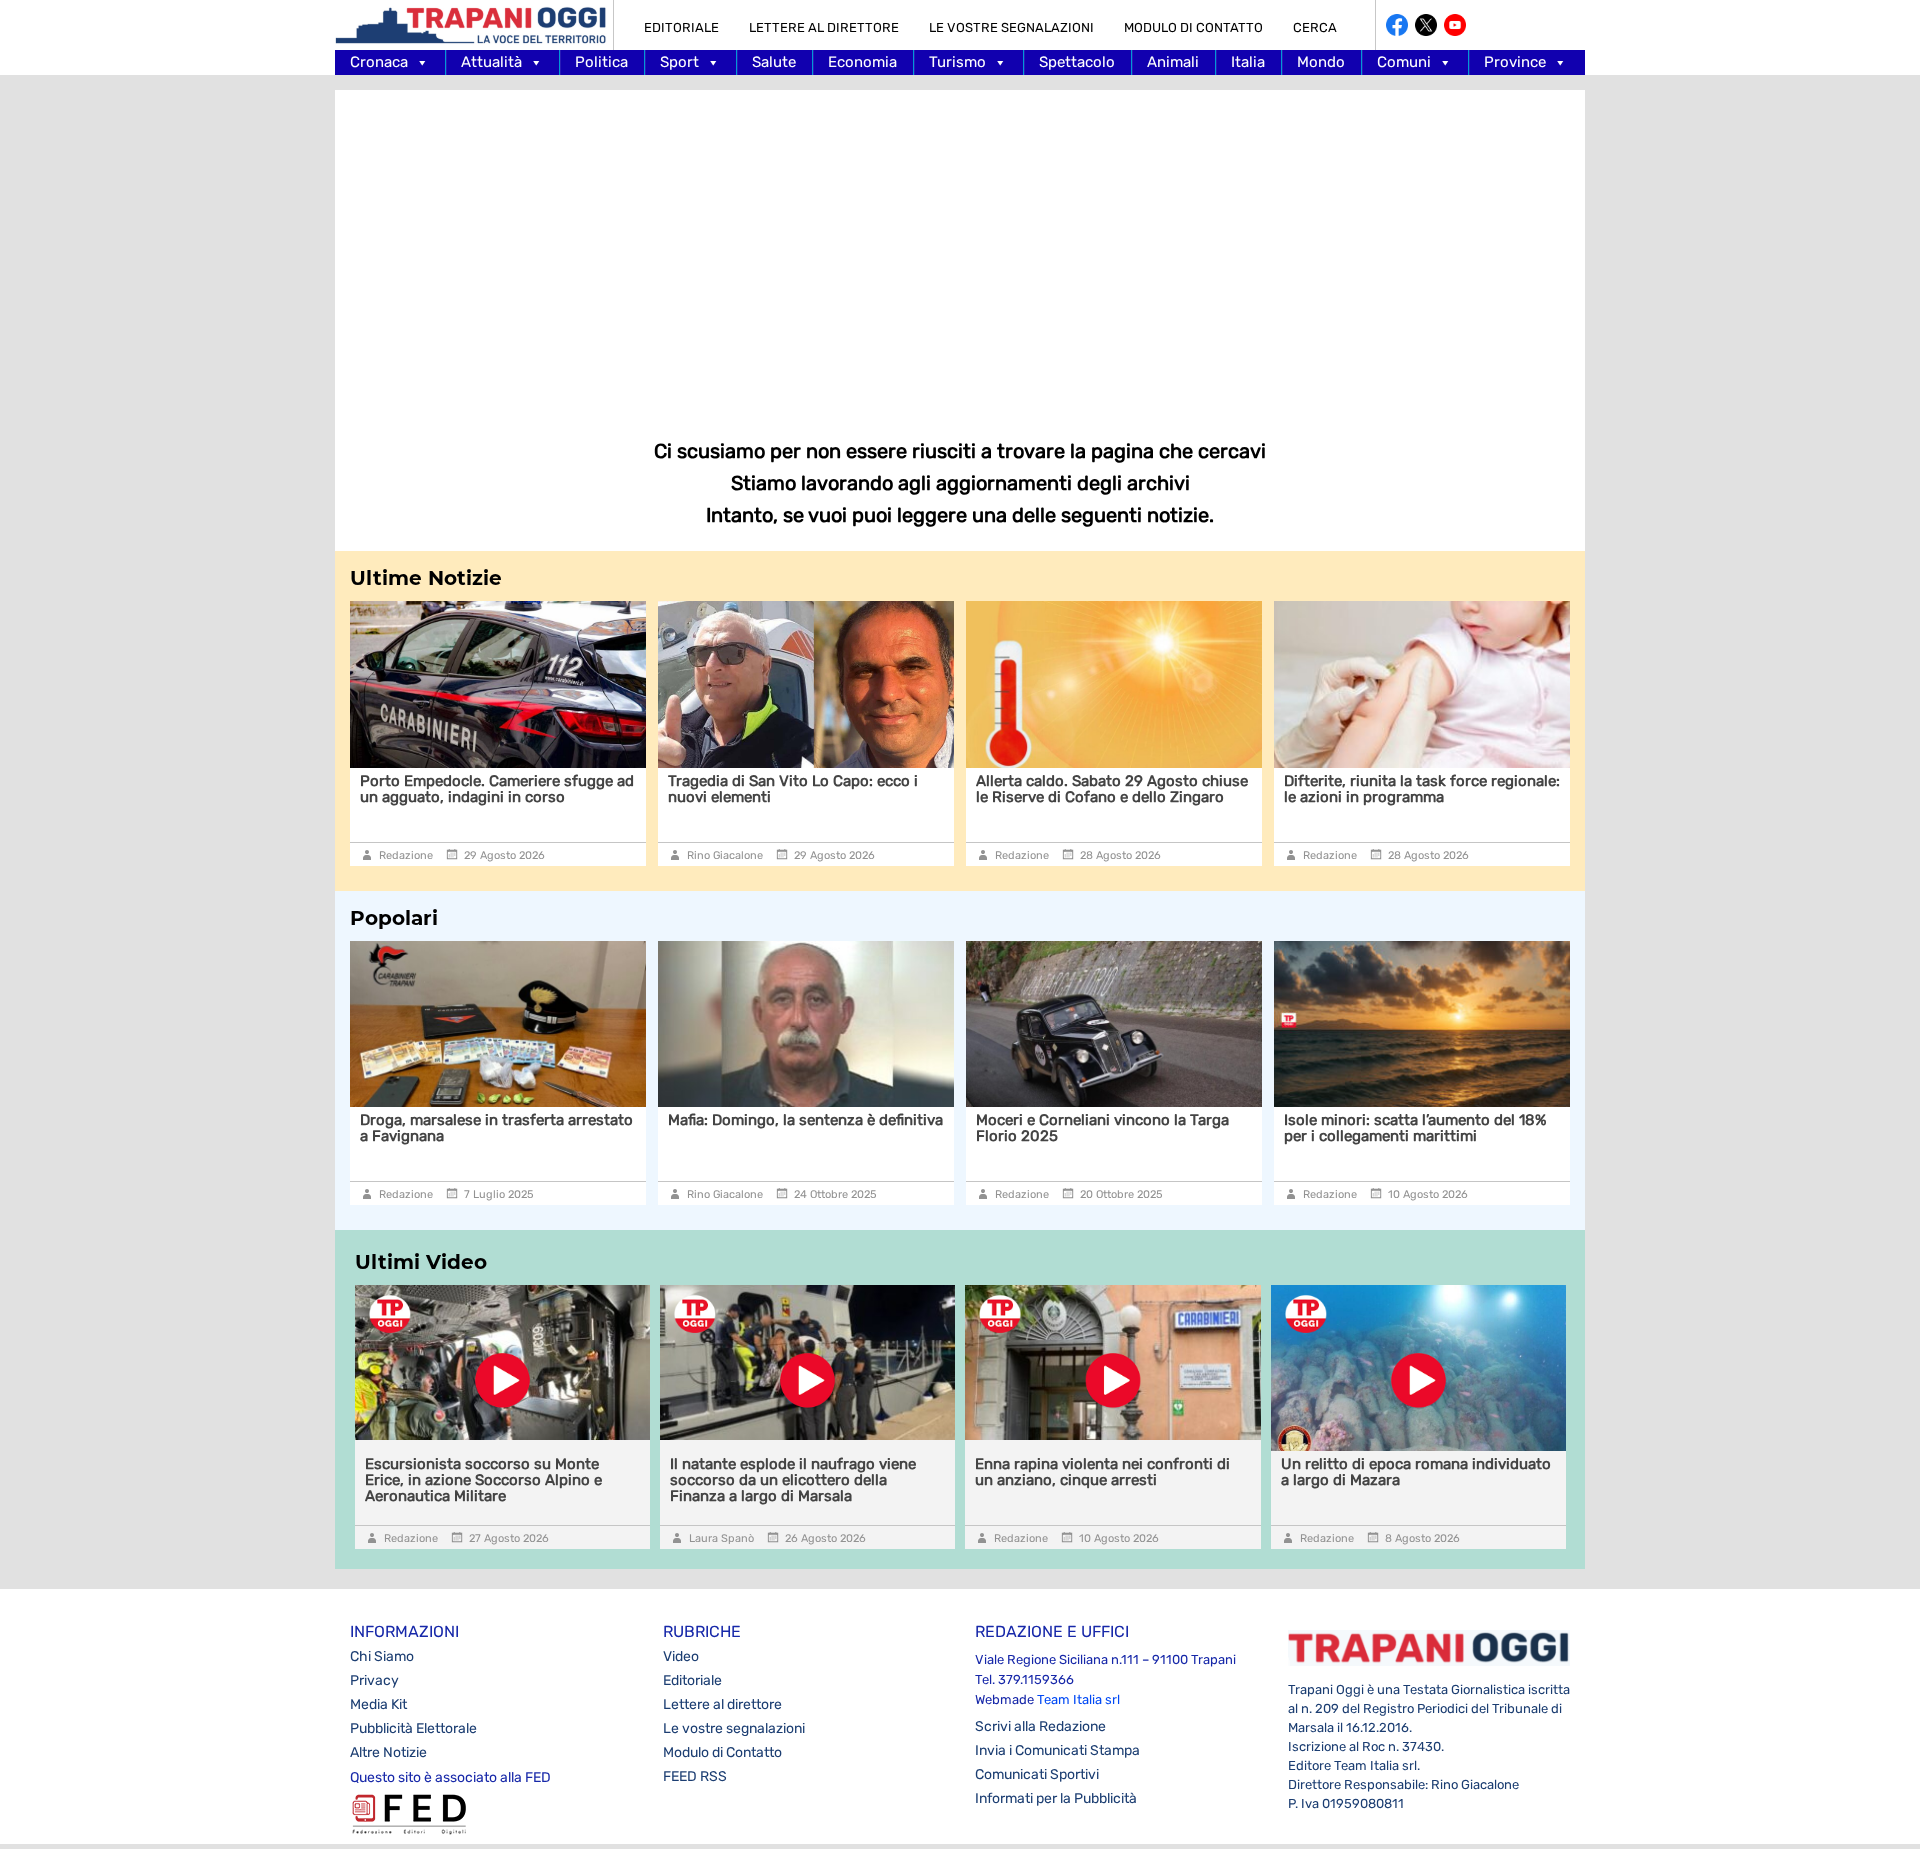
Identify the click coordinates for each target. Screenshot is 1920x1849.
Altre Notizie (388, 1752)
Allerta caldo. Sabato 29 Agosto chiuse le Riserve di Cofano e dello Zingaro (1112, 789)
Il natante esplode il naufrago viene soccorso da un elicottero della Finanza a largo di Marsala (793, 1480)
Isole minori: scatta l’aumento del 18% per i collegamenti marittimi (1415, 1128)
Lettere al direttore (824, 27)
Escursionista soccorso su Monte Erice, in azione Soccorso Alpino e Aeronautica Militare (483, 1480)
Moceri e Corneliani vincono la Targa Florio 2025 (1102, 1128)
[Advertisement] (960, 250)
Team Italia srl (1078, 1699)
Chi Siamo (382, 1656)
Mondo (1321, 62)
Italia (1248, 62)
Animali (1173, 62)
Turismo (957, 62)
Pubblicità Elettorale (413, 1728)
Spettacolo (1077, 62)
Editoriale (681, 27)
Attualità (491, 62)
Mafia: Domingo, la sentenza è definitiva (805, 1120)
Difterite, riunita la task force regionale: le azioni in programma (1422, 789)
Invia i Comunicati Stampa (1057, 1750)
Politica (601, 62)
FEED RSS (695, 1776)
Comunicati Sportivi (1037, 1774)
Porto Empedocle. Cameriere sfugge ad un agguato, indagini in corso (497, 789)
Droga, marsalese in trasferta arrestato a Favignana (496, 1128)
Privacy (374, 1680)
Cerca (1315, 27)
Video (681, 1656)
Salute (774, 62)
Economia (862, 62)
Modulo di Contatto (1193, 27)
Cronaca (379, 62)
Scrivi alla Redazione (1040, 1726)
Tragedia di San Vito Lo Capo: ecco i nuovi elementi (793, 789)
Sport (679, 62)
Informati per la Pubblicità (1056, 1798)
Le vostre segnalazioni (1011, 27)
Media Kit (378, 1704)
